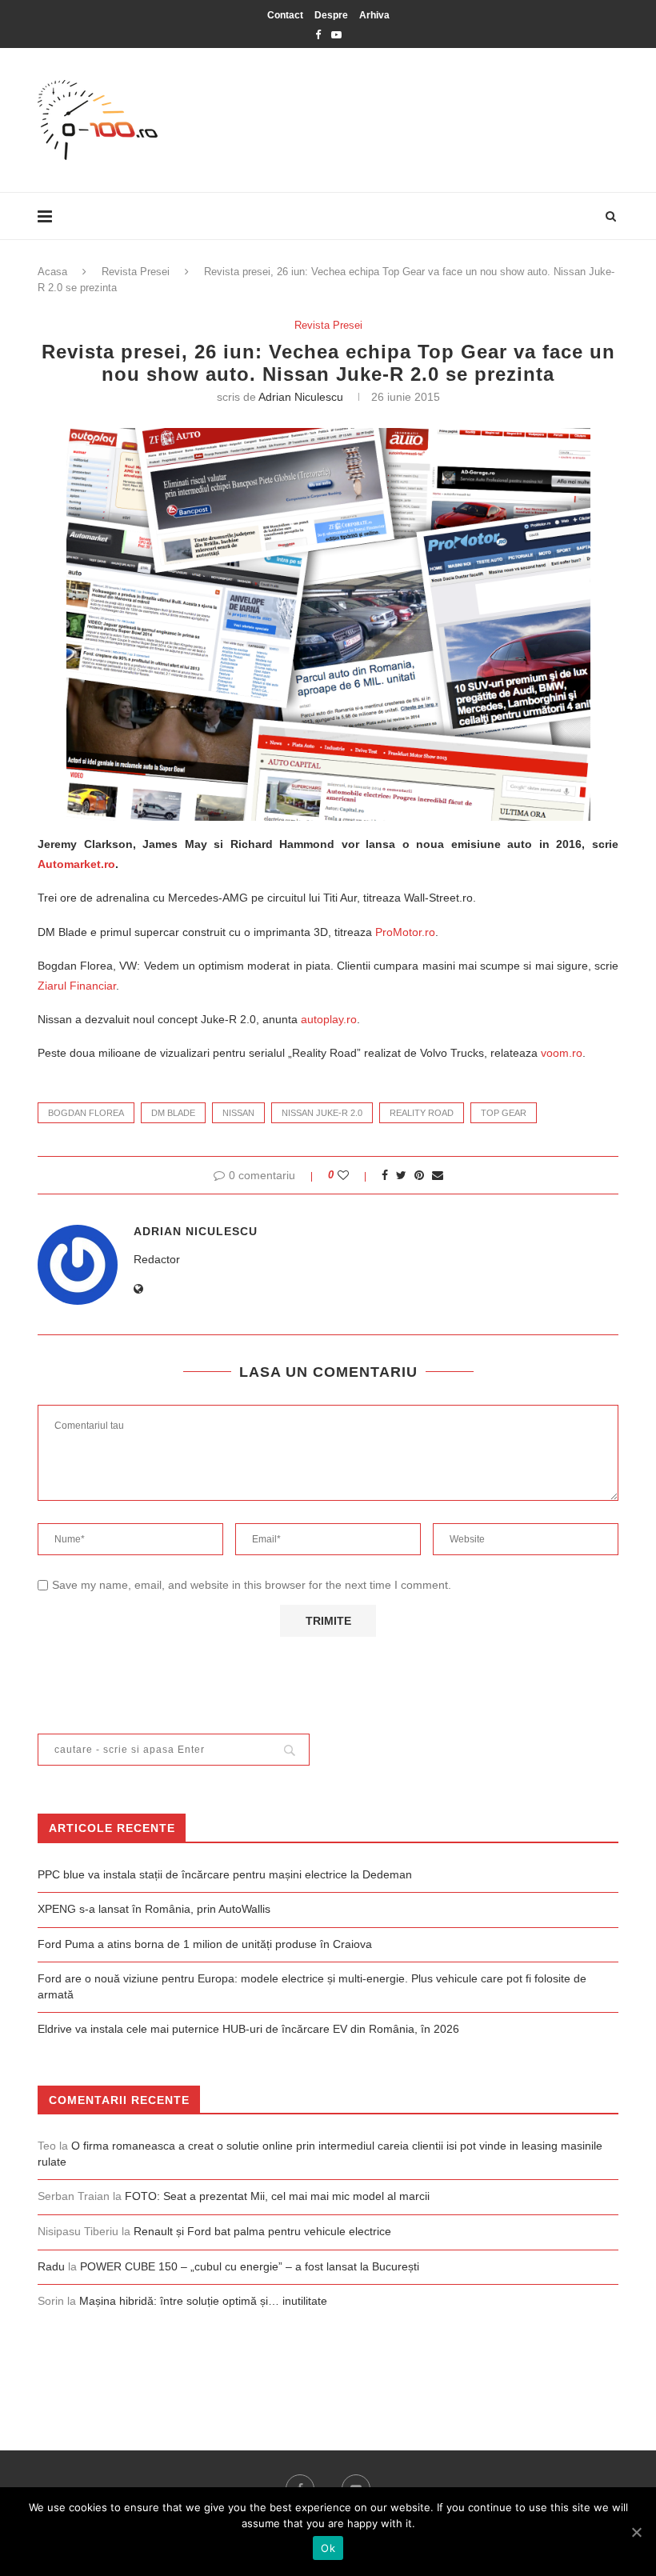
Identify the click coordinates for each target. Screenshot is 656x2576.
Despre (331, 15)
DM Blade (173, 1113)
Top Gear (504, 1113)
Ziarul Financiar (77, 986)
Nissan (238, 1113)
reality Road (422, 1113)
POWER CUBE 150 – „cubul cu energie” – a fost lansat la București (250, 2266)
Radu (51, 2266)
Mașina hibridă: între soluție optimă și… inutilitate (203, 2301)
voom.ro (562, 1053)
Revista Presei (136, 272)
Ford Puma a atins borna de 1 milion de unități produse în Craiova (205, 1944)
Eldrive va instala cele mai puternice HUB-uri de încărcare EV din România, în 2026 (248, 2029)
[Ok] (636, 2532)
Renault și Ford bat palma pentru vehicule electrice (262, 2231)
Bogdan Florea (86, 1113)
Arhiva (374, 15)
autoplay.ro (329, 1019)
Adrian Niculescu (301, 397)
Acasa (52, 272)
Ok (328, 2548)
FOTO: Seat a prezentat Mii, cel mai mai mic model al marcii (277, 2196)
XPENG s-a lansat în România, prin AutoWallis (154, 1909)
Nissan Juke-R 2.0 (322, 1113)
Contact (285, 15)
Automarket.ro (76, 864)
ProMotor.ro (405, 932)
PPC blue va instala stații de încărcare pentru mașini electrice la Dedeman (225, 1874)
